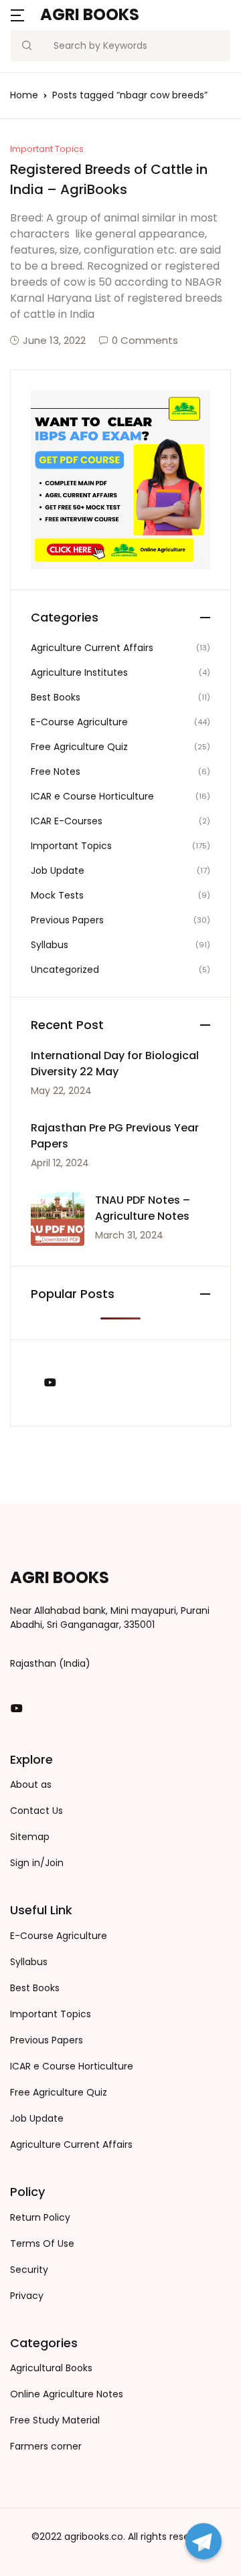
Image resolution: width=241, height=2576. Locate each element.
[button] (17, 14)
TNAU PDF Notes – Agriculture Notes (143, 1208)
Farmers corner (46, 2446)
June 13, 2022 (54, 340)
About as (31, 1784)
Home (24, 95)
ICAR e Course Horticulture (92, 796)
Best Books (56, 697)
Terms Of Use (42, 2243)
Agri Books (90, 14)
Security (29, 2270)
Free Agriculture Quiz (79, 747)
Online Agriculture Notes (67, 2394)
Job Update (58, 870)
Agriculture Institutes (79, 672)
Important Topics (47, 149)
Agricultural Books (51, 2368)
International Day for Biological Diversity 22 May (115, 1064)
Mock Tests (57, 895)
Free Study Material (55, 2420)
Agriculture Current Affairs (92, 648)
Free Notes (56, 771)
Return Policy (40, 2217)
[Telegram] (204, 2541)
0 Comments (145, 340)
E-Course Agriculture (79, 722)
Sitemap (30, 1837)
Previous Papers (67, 920)
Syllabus (50, 945)
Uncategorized (65, 970)
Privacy (27, 2296)
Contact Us (36, 1811)
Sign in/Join (37, 1863)
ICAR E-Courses (67, 821)
